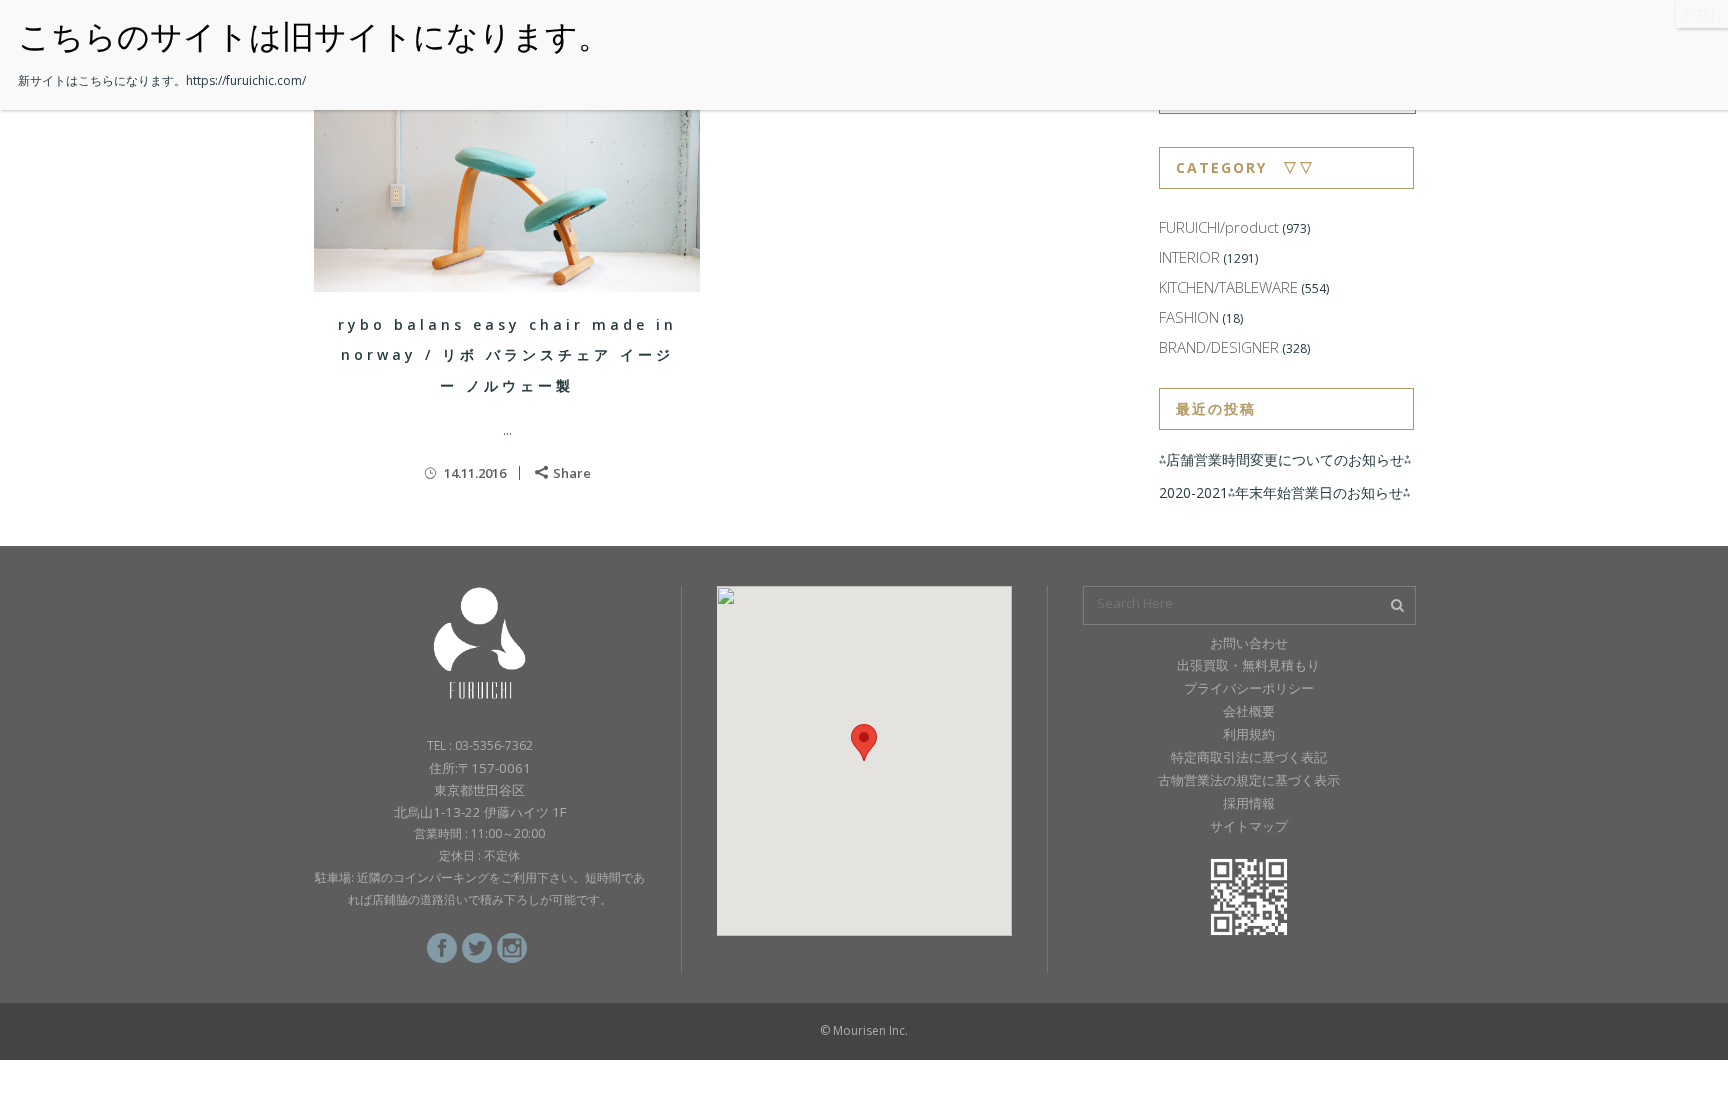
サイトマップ (1249, 826)
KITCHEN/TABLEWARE (1228, 287)
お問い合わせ (1249, 643)
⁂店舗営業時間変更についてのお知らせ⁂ (1285, 459)
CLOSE (1702, 13)
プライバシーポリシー (1249, 688)
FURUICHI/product (1219, 227)
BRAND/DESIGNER (1219, 347)
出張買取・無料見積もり (1248, 665)
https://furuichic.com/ (246, 80)
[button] (864, 742)
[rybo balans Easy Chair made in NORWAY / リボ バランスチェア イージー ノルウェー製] (507, 183)
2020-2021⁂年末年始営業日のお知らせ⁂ (1284, 492)
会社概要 (1249, 711)
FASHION (1189, 317)
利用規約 (1249, 734)
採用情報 (1249, 803)
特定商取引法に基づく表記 (1249, 757)
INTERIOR (1189, 257)
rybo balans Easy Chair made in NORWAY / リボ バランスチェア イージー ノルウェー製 (507, 355)
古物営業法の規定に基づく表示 (1249, 780)
